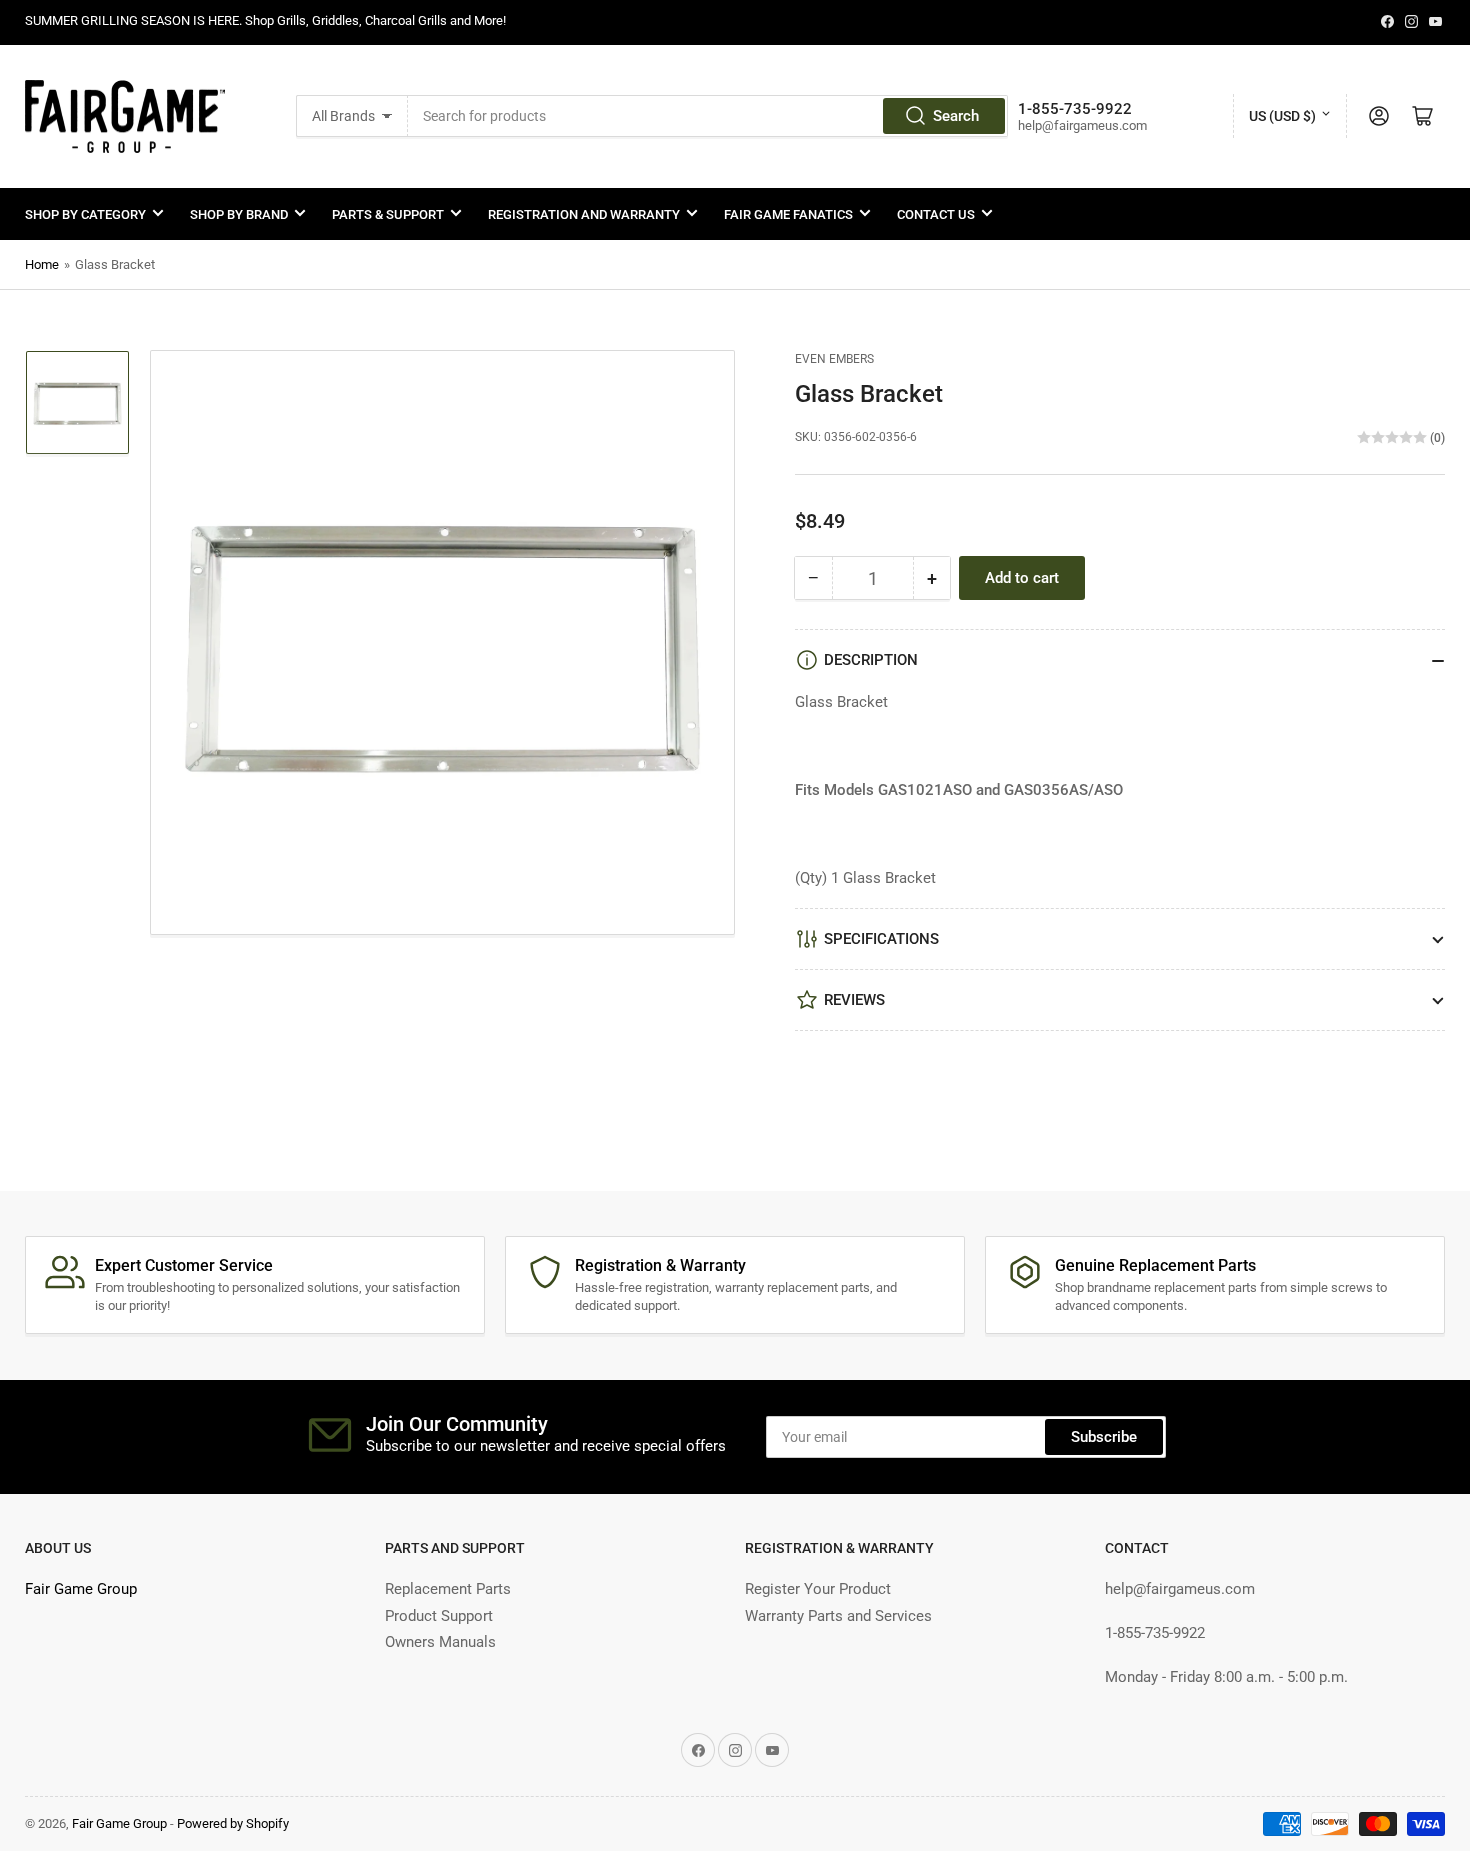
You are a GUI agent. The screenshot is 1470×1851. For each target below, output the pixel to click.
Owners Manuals (440, 1642)
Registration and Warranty (584, 214)
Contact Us (936, 214)
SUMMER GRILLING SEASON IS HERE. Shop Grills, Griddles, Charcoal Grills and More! (265, 20)
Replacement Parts (448, 1589)
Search (956, 116)
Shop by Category (85, 214)
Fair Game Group (81, 1589)
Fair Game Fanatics (788, 214)
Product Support (439, 1616)
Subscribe (1104, 1437)
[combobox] (708, 116)
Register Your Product (818, 1589)
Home (42, 264)
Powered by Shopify (233, 1823)
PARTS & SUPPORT (388, 214)
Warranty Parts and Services (838, 1616)
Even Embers (834, 359)
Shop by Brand (239, 214)
